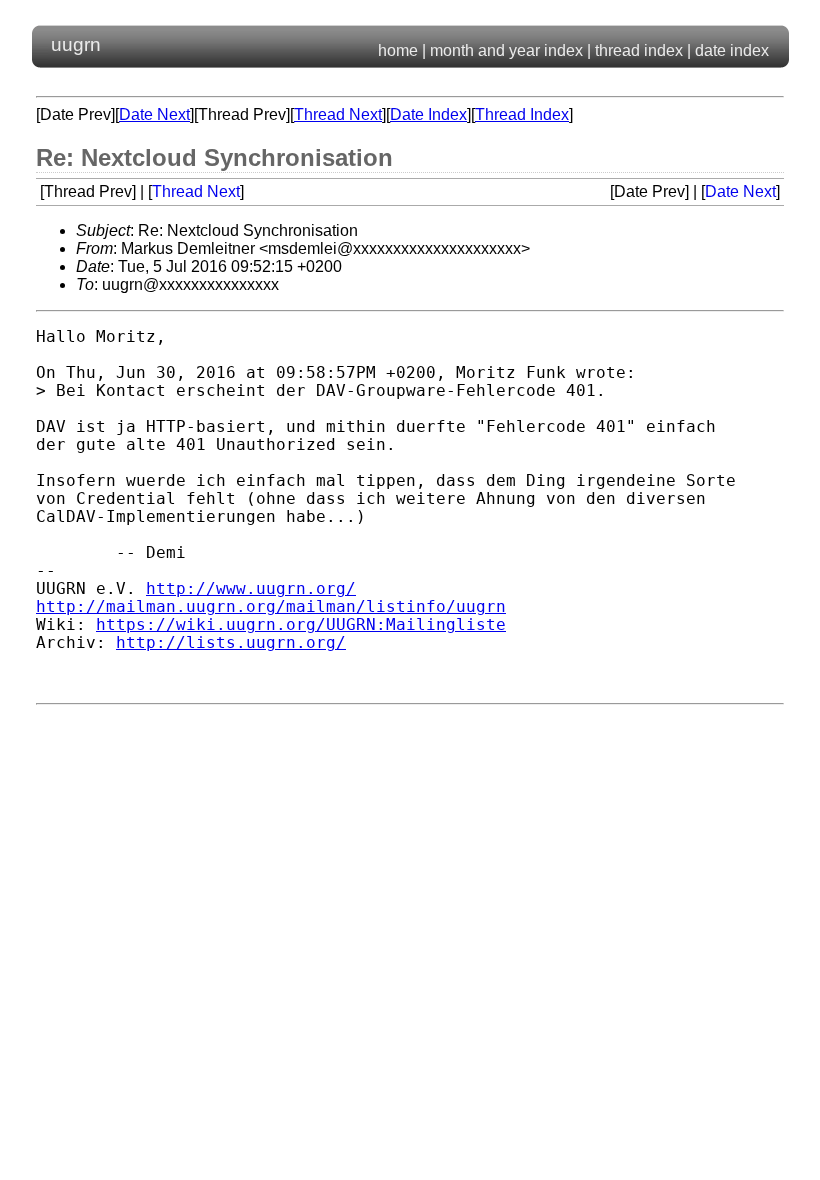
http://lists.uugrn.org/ (231, 643)
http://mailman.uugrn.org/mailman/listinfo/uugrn (271, 607)
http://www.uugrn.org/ (251, 589)
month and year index (506, 50)
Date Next (154, 114)
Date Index (428, 114)
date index (732, 50)
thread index (639, 50)
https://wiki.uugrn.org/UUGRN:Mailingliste (301, 625)
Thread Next (338, 114)
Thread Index (522, 114)
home (398, 50)
